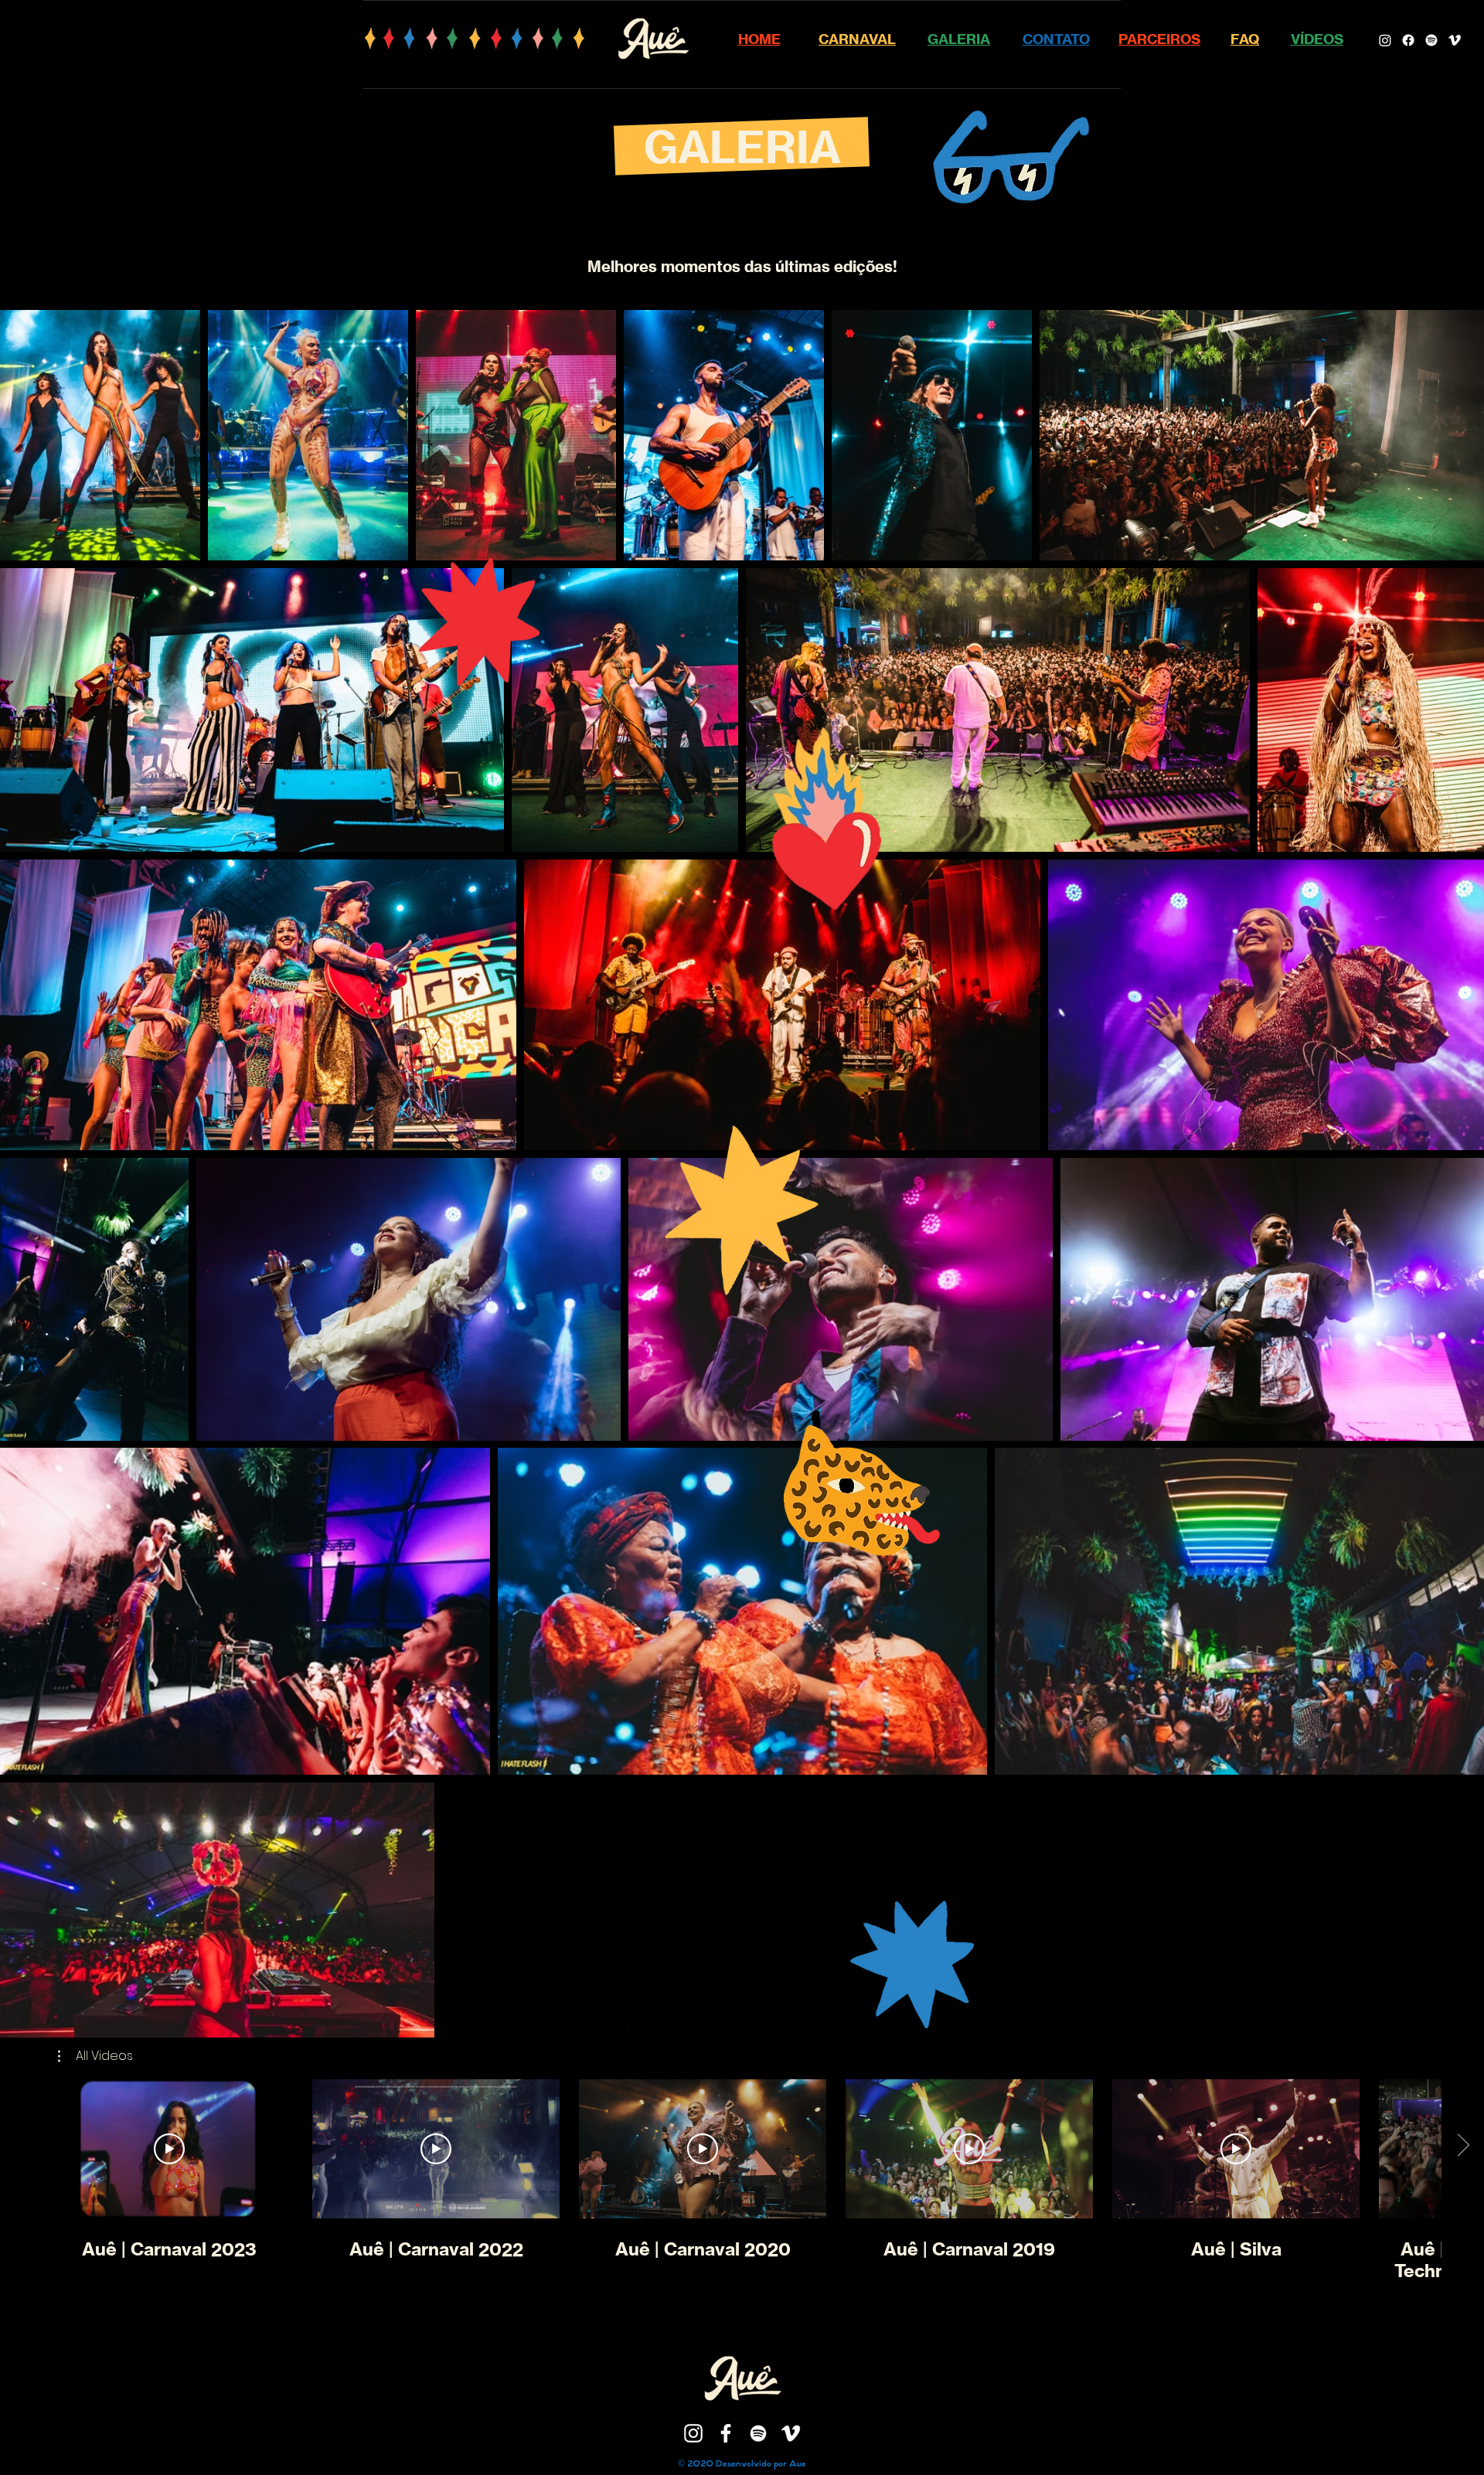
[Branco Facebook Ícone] (726, 2433)
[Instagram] (1385, 40)
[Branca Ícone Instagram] (693, 2433)
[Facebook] (1408, 40)
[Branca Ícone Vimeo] (791, 2433)
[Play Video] (169, 2149)
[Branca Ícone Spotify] (758, 2433)
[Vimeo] (1455, 40)
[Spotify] (1431, 40)
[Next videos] (1463, 2146)
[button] (95, 2056)
